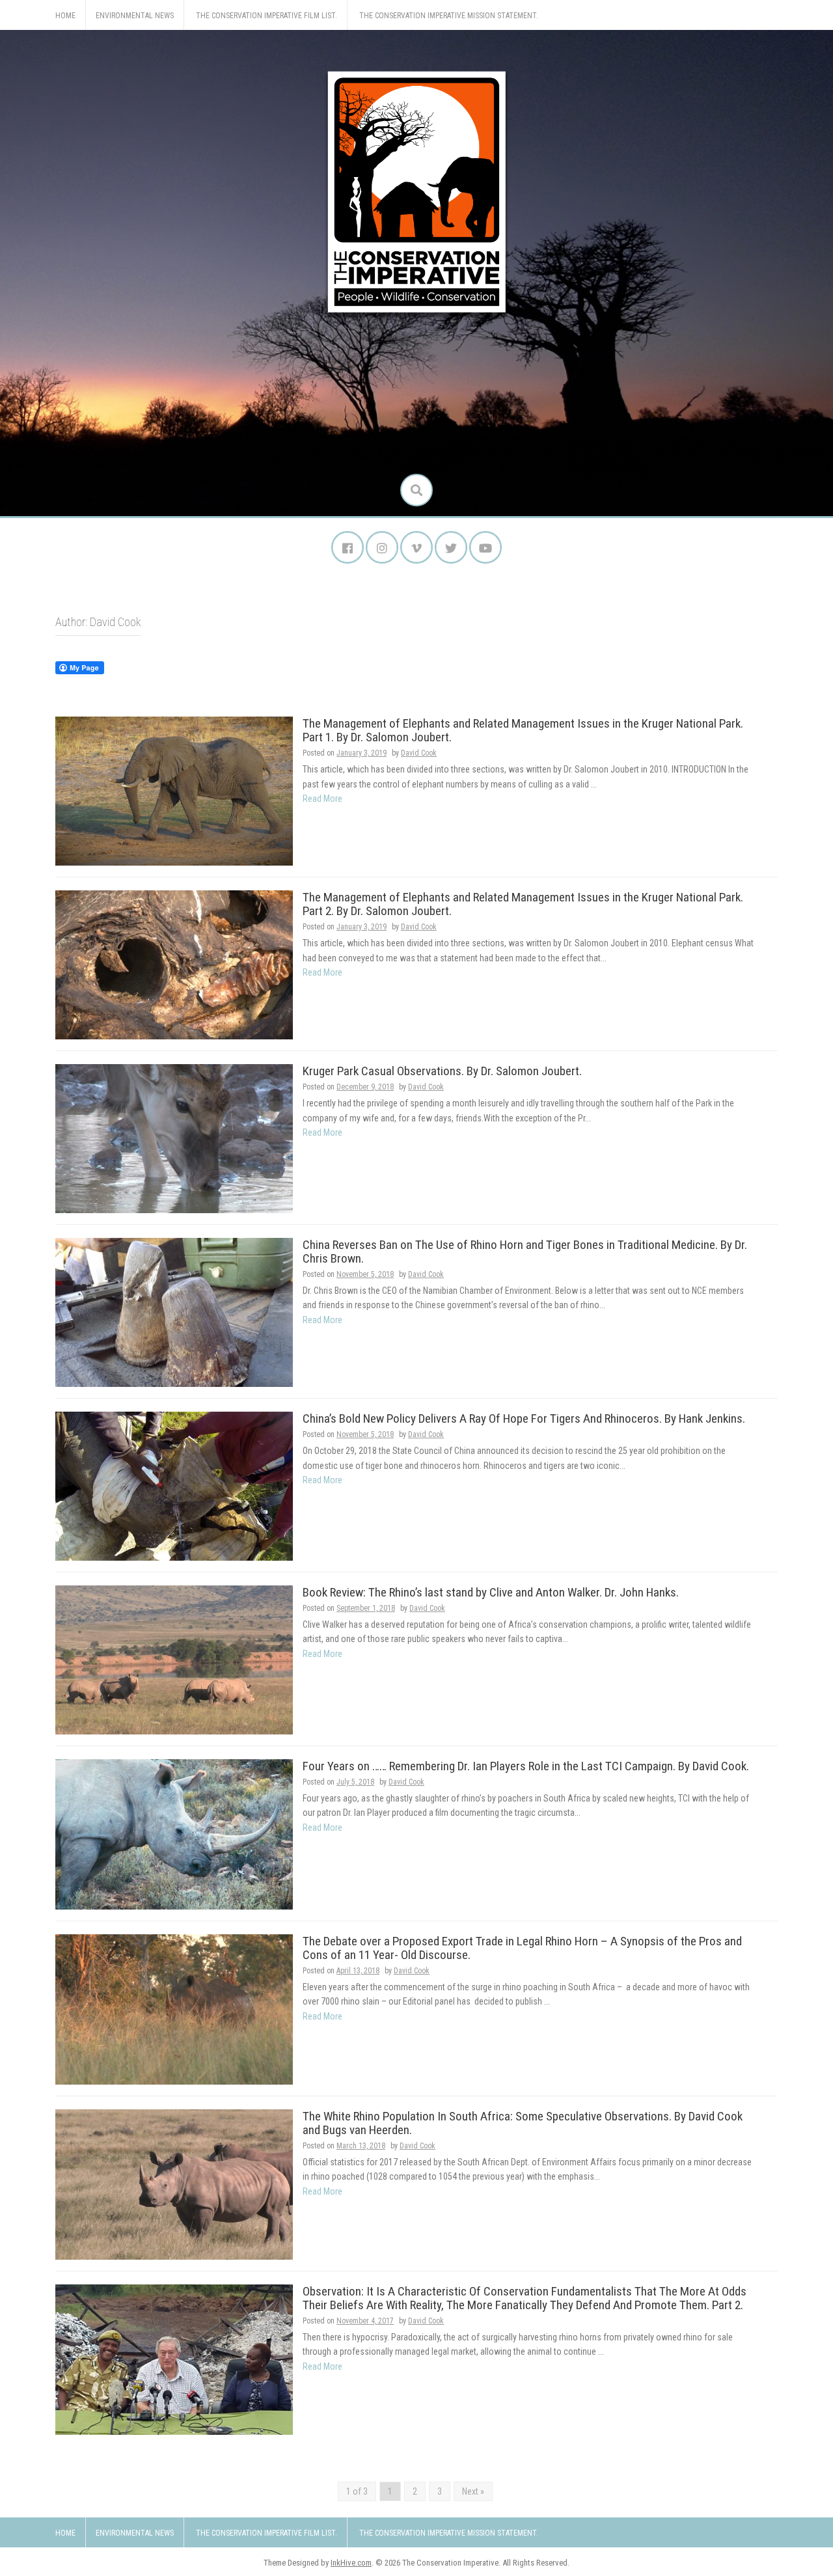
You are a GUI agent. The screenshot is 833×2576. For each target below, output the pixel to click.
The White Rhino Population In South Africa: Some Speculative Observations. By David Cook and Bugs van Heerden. (523, 2123)
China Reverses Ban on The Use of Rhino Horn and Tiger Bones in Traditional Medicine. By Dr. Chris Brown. (525, 1252)
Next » (473, 2491)
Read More (322, 799)
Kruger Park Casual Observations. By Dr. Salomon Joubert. (442, 1071)
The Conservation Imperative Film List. (266, 16)
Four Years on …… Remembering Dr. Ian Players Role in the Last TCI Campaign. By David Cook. (526, 1766)
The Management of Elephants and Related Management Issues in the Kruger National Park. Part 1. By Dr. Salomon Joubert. (523, 730)
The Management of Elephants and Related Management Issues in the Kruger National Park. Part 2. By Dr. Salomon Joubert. (523, 904)
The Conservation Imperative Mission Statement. (449, 16)
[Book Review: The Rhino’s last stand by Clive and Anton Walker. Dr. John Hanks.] (174, 1659)
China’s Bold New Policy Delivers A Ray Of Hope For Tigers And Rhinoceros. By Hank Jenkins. (524, 1418)
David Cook (419, 753)
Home (65, 16)
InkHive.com (351, 2563)
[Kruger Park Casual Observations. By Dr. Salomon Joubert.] (174, 1138)
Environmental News (135, 16)
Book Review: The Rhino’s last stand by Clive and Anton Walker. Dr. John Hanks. (491, 1592)
